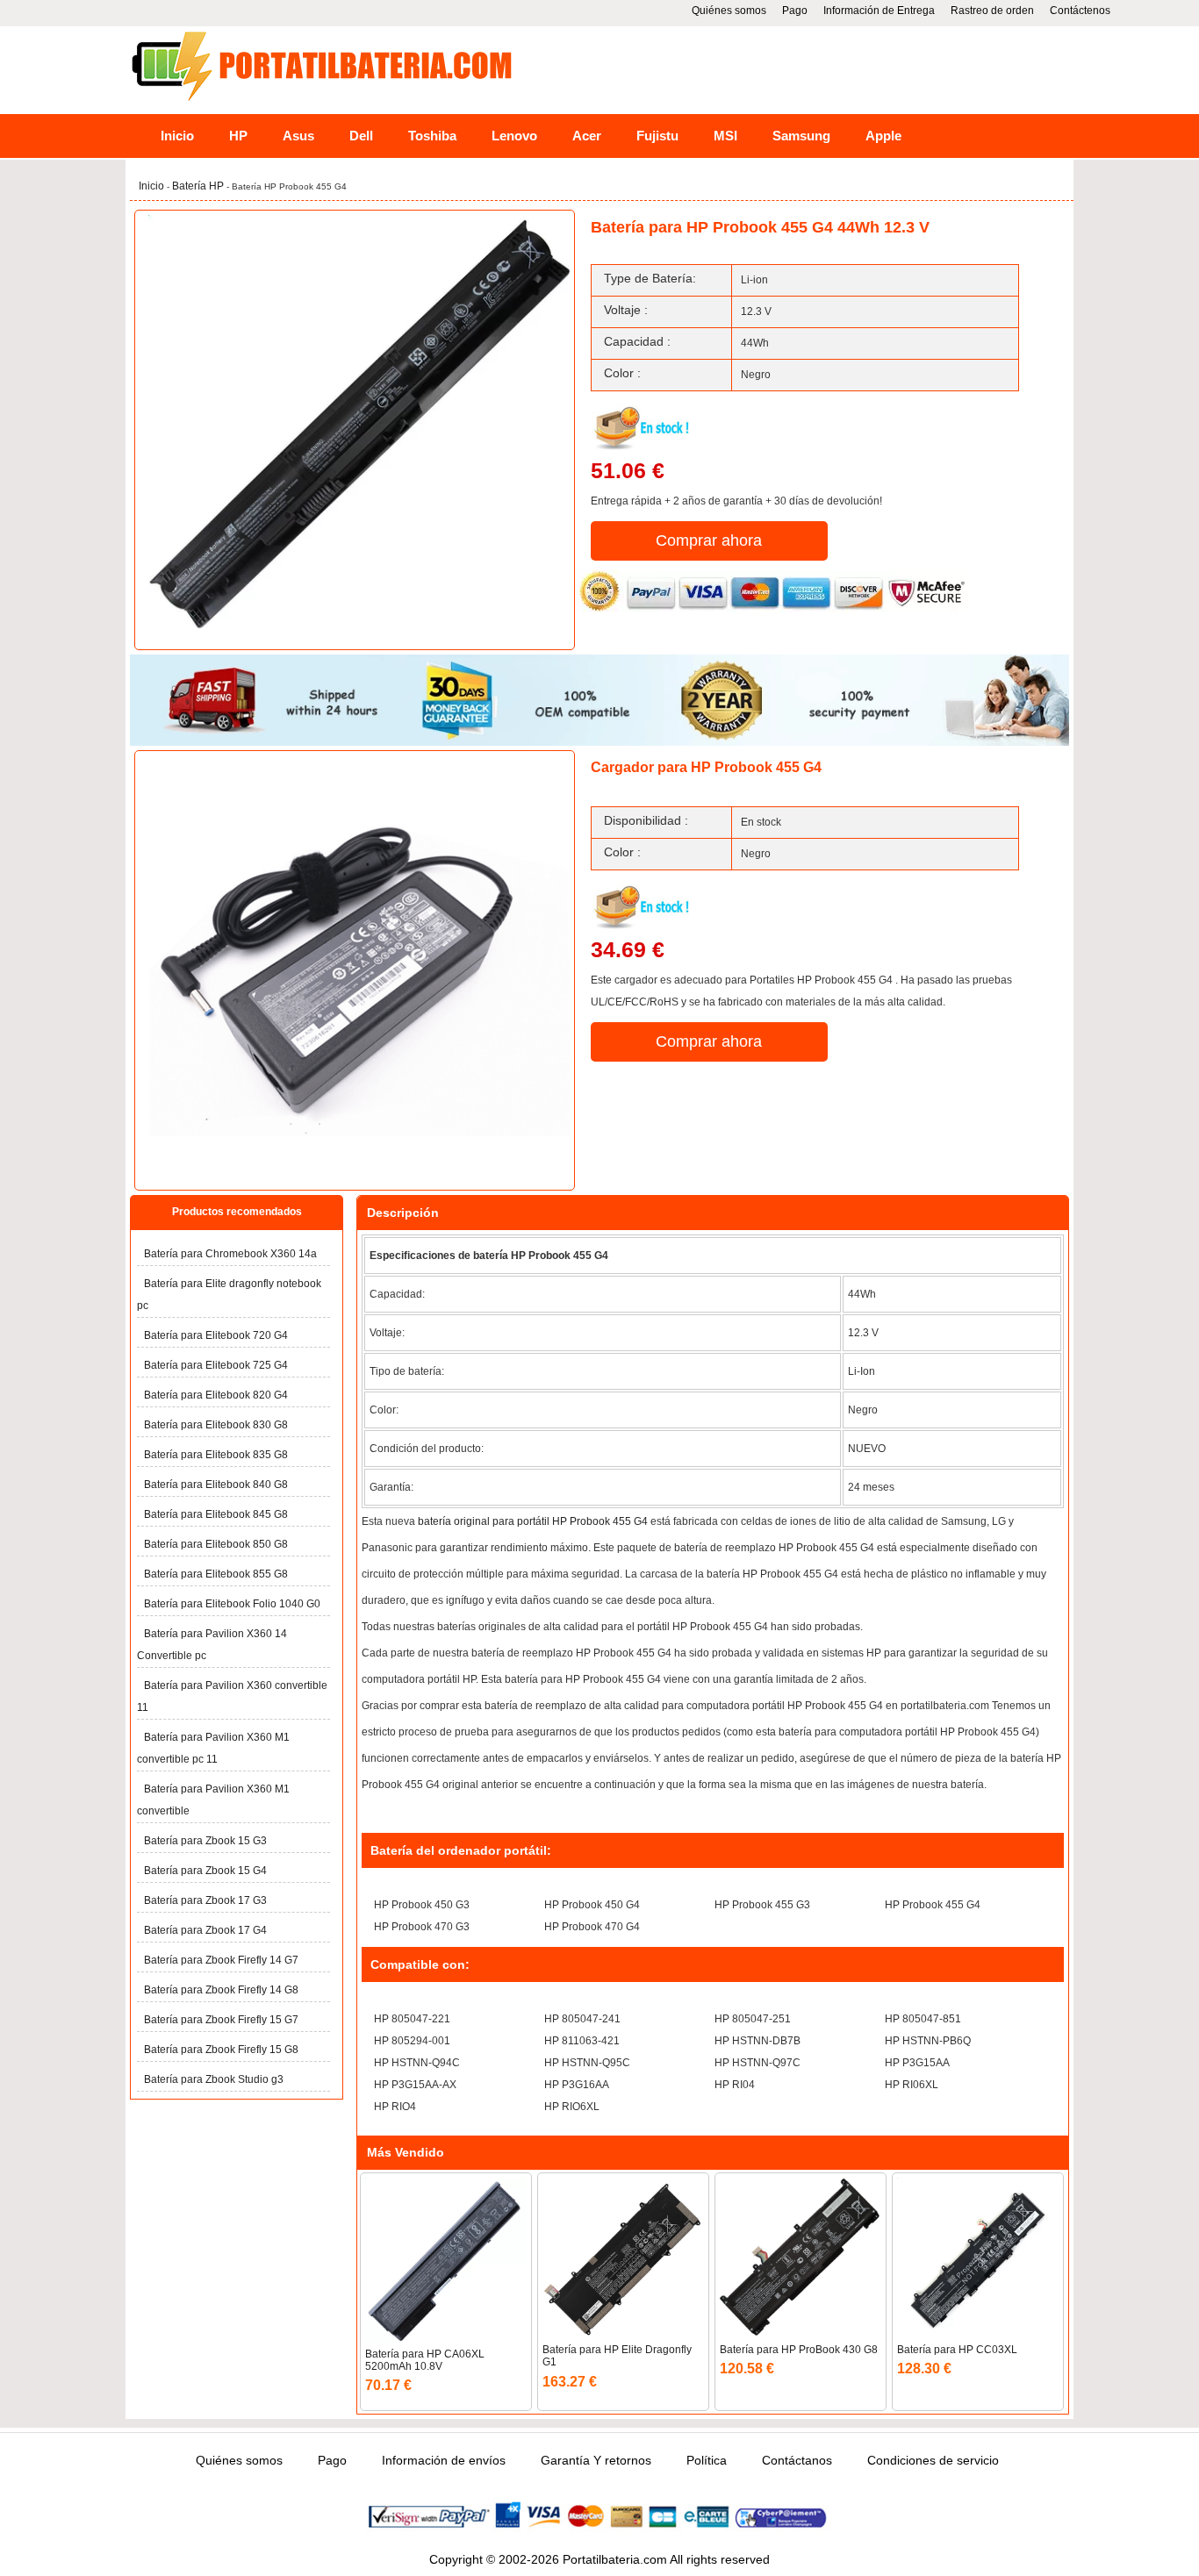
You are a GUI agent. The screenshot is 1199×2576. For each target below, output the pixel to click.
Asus (298, 136)
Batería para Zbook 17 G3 (205, 1900)
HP (238, 136)
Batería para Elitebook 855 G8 (216, 1574)
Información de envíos (444, 2460)
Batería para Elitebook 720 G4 (216, 1335)
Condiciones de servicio (933, 2460)
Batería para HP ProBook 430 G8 (799, 2350)
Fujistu (657, 136)
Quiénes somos (729, 11)
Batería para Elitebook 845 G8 (216, 1514)
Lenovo (514, 136)
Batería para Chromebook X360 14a (230, 1254)
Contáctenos (1080, 11)
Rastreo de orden (992, 11)
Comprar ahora (709, 540)
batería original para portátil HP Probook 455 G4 (533, 1521)
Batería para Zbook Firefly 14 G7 (221, 1960)
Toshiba (432, 136)
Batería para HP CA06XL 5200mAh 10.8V (425, 2360)
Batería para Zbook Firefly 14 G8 (221, 1990)
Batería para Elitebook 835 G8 (216, 1455)
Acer (587, 136)
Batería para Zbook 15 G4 (205, 1871)
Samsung (801, 136)
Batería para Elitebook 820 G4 (216, 1395)
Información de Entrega (879, 11)
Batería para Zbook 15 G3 (205, 1841)
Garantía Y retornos (596, 2460)
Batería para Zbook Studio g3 (214, 2079)
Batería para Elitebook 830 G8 (216, 1425)
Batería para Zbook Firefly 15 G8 (221, 2050)
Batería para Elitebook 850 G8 (216, 1544)
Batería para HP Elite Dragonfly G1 (617, 2356)
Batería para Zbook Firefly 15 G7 (221, 2020)
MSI (725, 136)
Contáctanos (797, 2460)
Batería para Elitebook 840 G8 (216, 1485)
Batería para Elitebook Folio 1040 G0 (232, 1604)
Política (707, 2460)
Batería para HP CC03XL (957, 2350)
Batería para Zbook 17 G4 (205, 1930)
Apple (883, 136)
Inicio (177, 136)
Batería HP (199, 186)
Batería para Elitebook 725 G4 (216, 1365)
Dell (361, 136)
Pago (795, 11)
